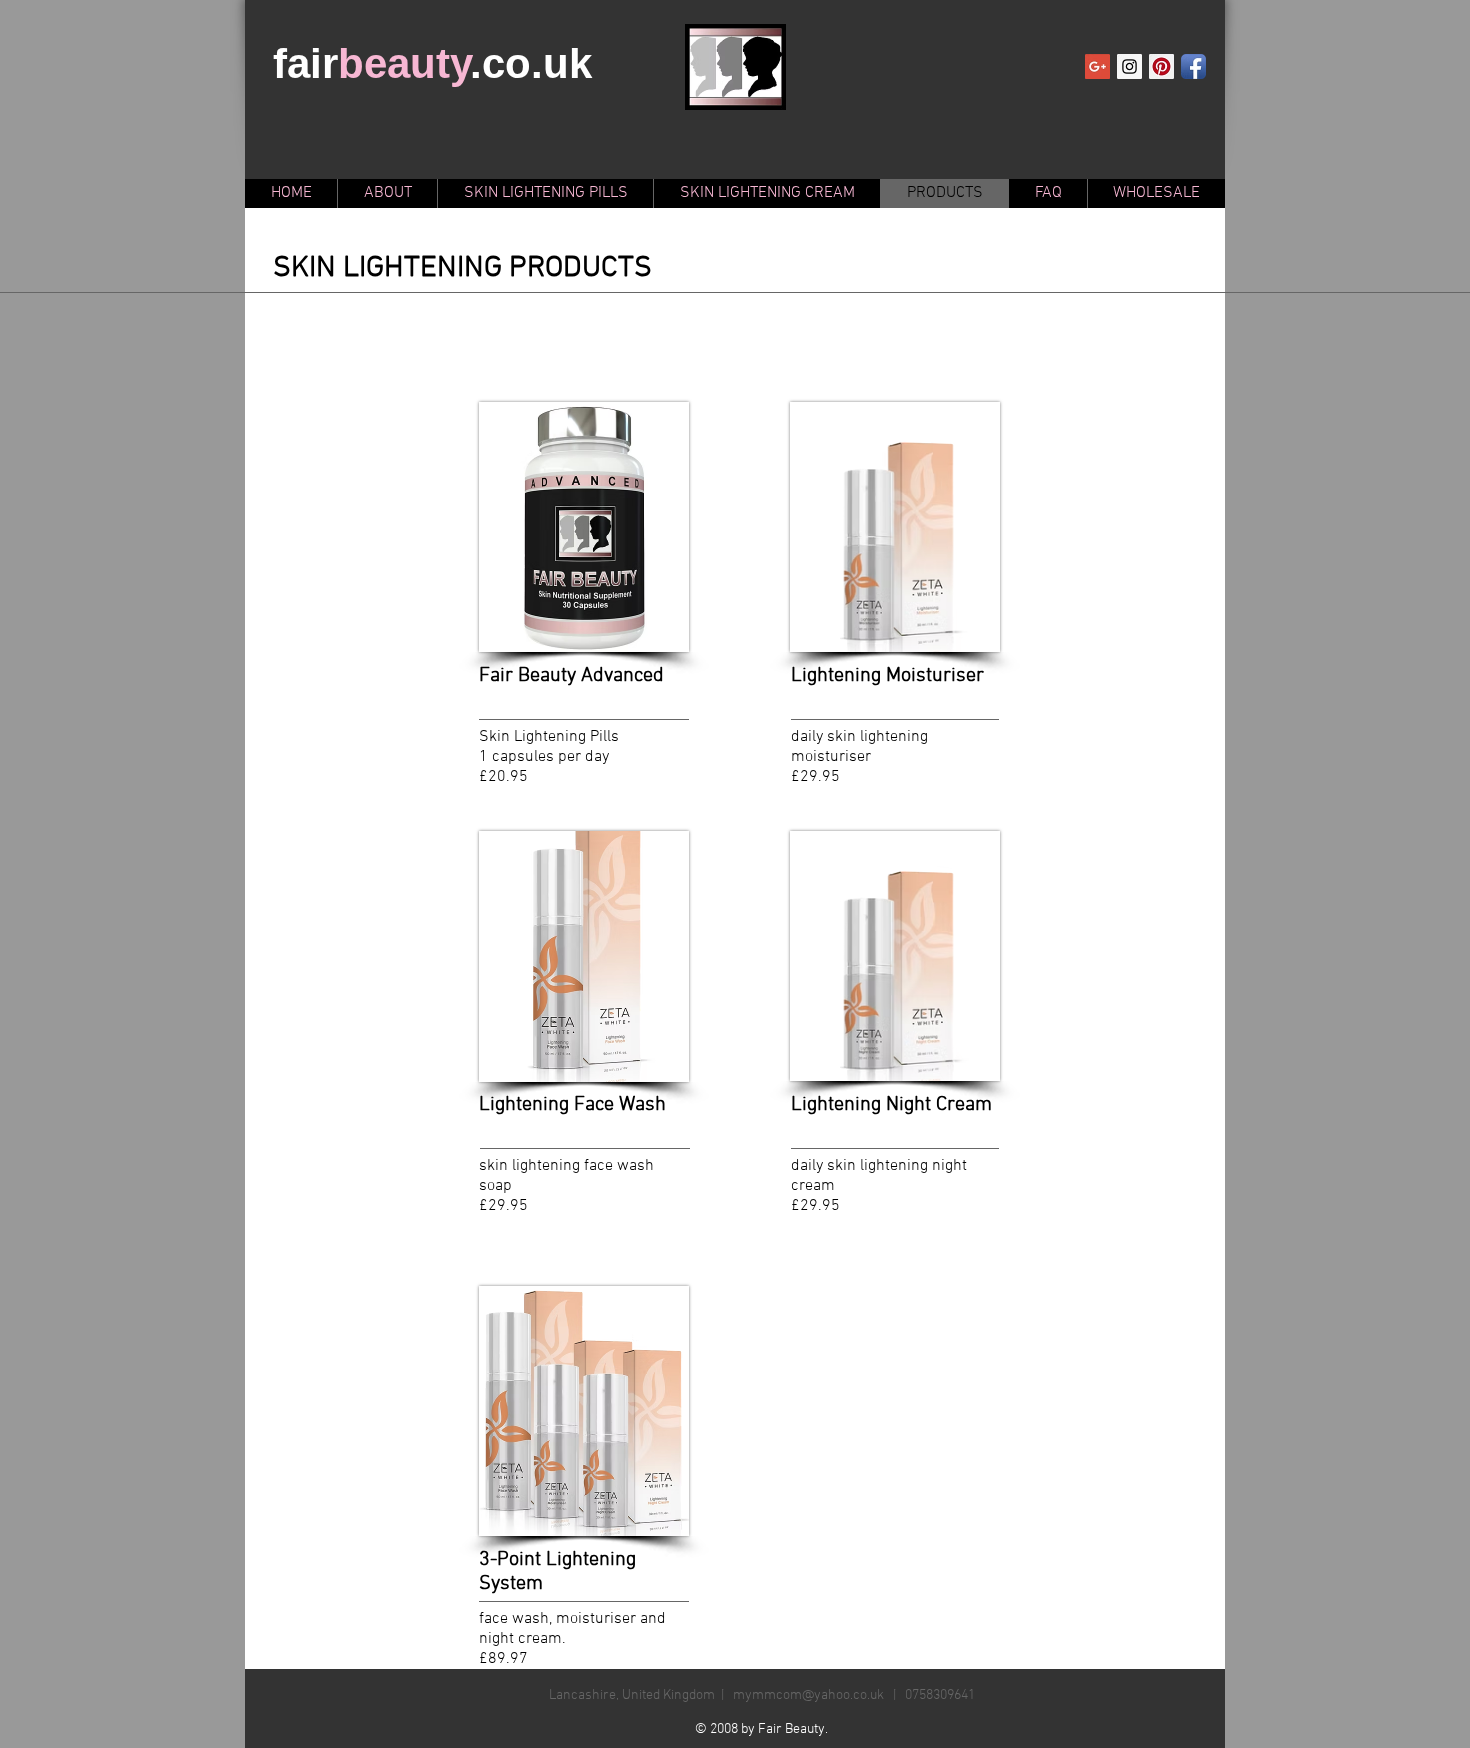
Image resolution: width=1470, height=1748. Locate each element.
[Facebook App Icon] (1193, 66)
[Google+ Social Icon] (1097, 66)
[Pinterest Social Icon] (1161, 66)
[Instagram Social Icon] (1129, 66)
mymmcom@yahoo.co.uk (808, 1695)
